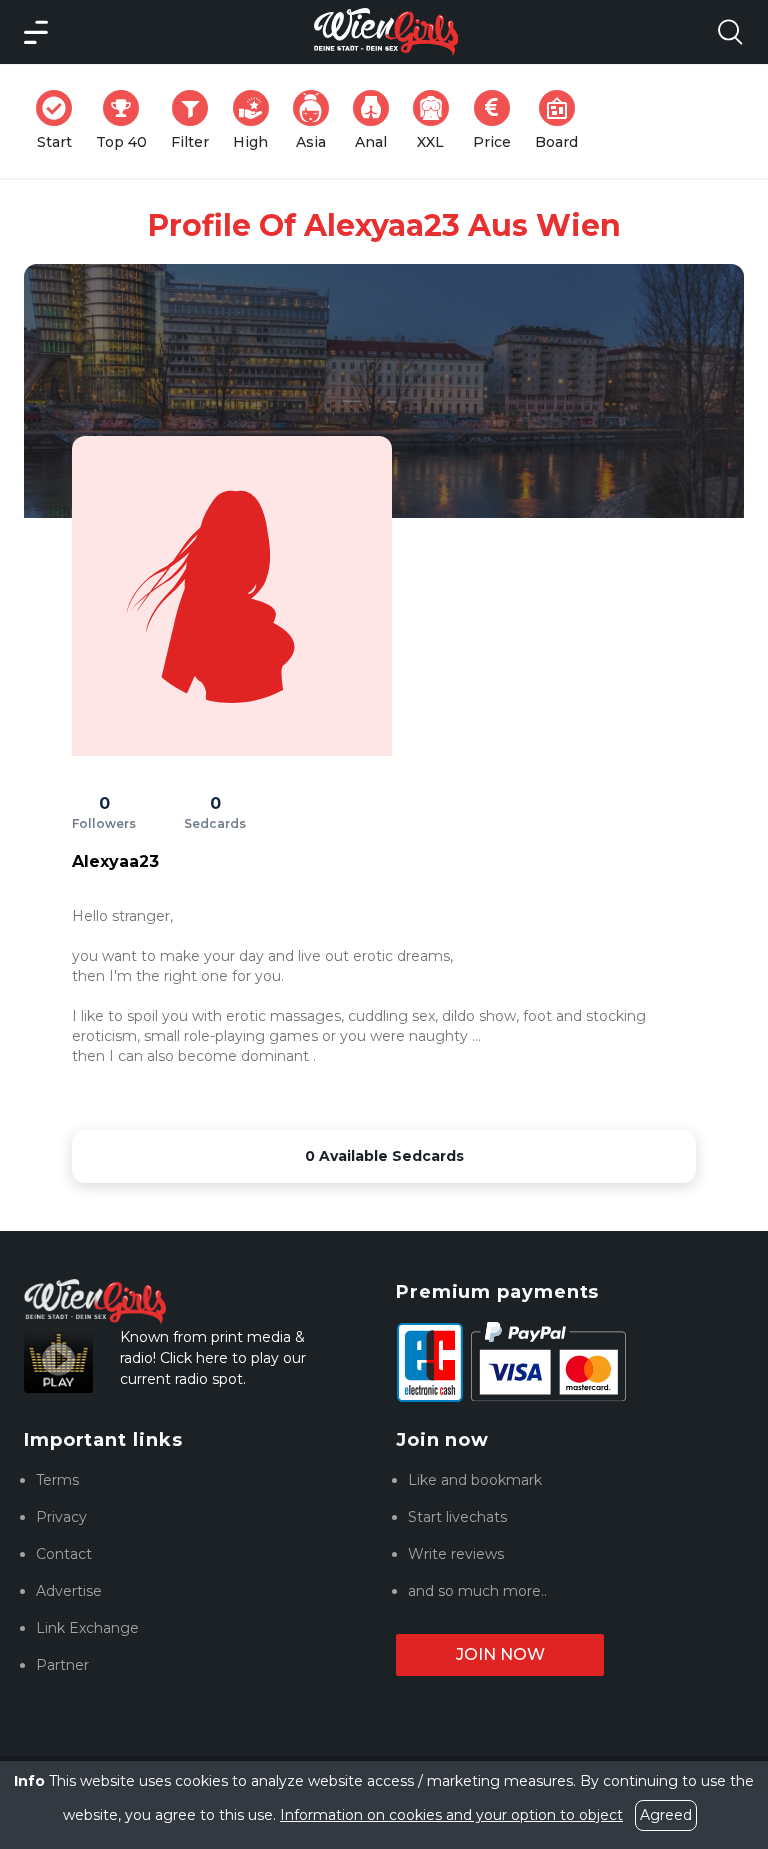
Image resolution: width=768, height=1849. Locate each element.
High (257, 120)
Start (60, 120)
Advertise (69, 1591)
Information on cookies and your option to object (451, 1815)
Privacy (61, 1517)
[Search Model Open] (730, 32)
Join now (500, 1654)
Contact (64, 1554)
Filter (196, 120)
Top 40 (127, 120)
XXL (437, 120)
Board (562, 120)
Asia (318, 120)
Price (498, 120)
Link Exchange (87, 1628)
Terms (57, 1480)
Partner (62, 1665)
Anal (378, 120)
